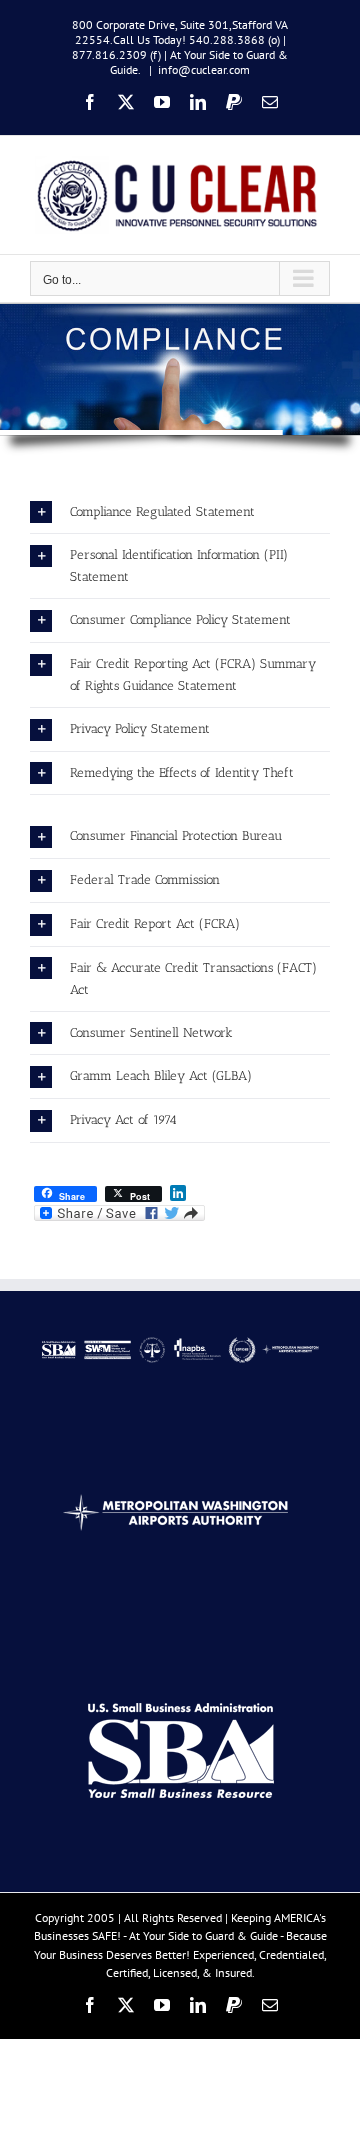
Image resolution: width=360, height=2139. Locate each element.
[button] (180, 512)
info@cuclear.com (204, 69)
